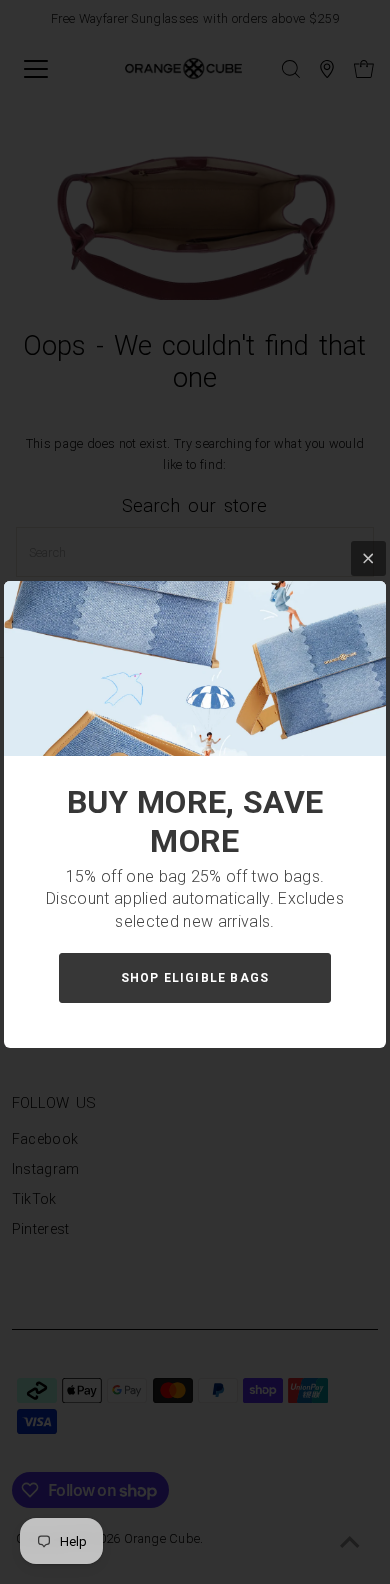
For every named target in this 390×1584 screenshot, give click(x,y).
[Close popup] (368, 558)
